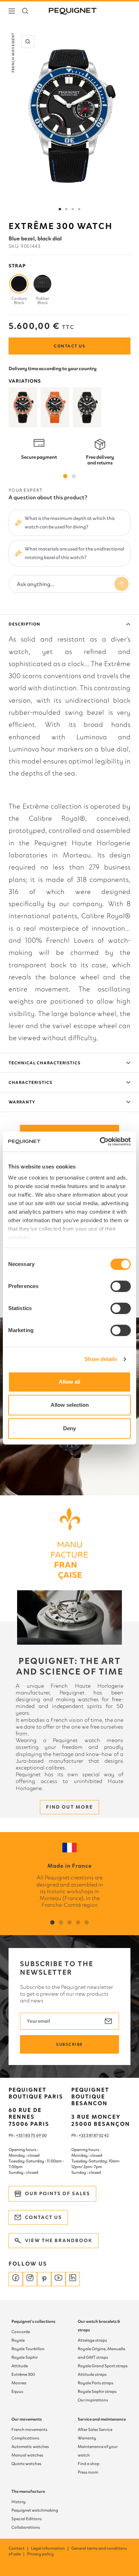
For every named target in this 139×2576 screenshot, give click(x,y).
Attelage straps (92, 2340)
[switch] (121, 1286)
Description (24, 624)
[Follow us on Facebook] (16, 2279)
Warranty (22, 1102)
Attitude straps (92, 2374)
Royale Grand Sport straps (103, 2366)
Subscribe (69, 2044)
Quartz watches (26, 2464)
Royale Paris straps (96, 2383)
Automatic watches (30, 2447)
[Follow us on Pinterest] (44, 2279)
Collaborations (26, 2527)
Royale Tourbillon (28, 2349)
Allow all (69, 1382)
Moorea (19, 2383)
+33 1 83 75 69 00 (31, 2135)
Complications (25, 2438)
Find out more (69, 1807)
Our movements (27, 2419)
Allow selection (70, 1405)
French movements (29, 2429)
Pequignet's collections (33, 2321)
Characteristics (30, 1082)
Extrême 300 (23, 2374)
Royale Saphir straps (97, 2391)
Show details (101, 1359)
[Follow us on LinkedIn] (73, 2279)
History (19, 2502)
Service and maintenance (102, 2419)
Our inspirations (93, 2400)
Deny (69, 1428)
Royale (18, 2340)
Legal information (50, 2548)
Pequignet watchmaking (35, 2510)
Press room (88, 2472)
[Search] (25, 11)
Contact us (69, 346)
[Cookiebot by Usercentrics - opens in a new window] (100, 1141)
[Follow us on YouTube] (58, 2279)
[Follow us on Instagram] (30, 2279)
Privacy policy (40, 2554)
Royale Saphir (25, 2357)
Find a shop (89, 2464)
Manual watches (27, 2455)
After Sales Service (95, 2429)
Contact (19, 2548)
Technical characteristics (45, 1063)
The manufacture (28, 2491)
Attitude (20, 2366)
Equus (17, 2391)
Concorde (21, 2332)
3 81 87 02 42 (97, 2135)
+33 (82, 2135)
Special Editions (27, 2519)
